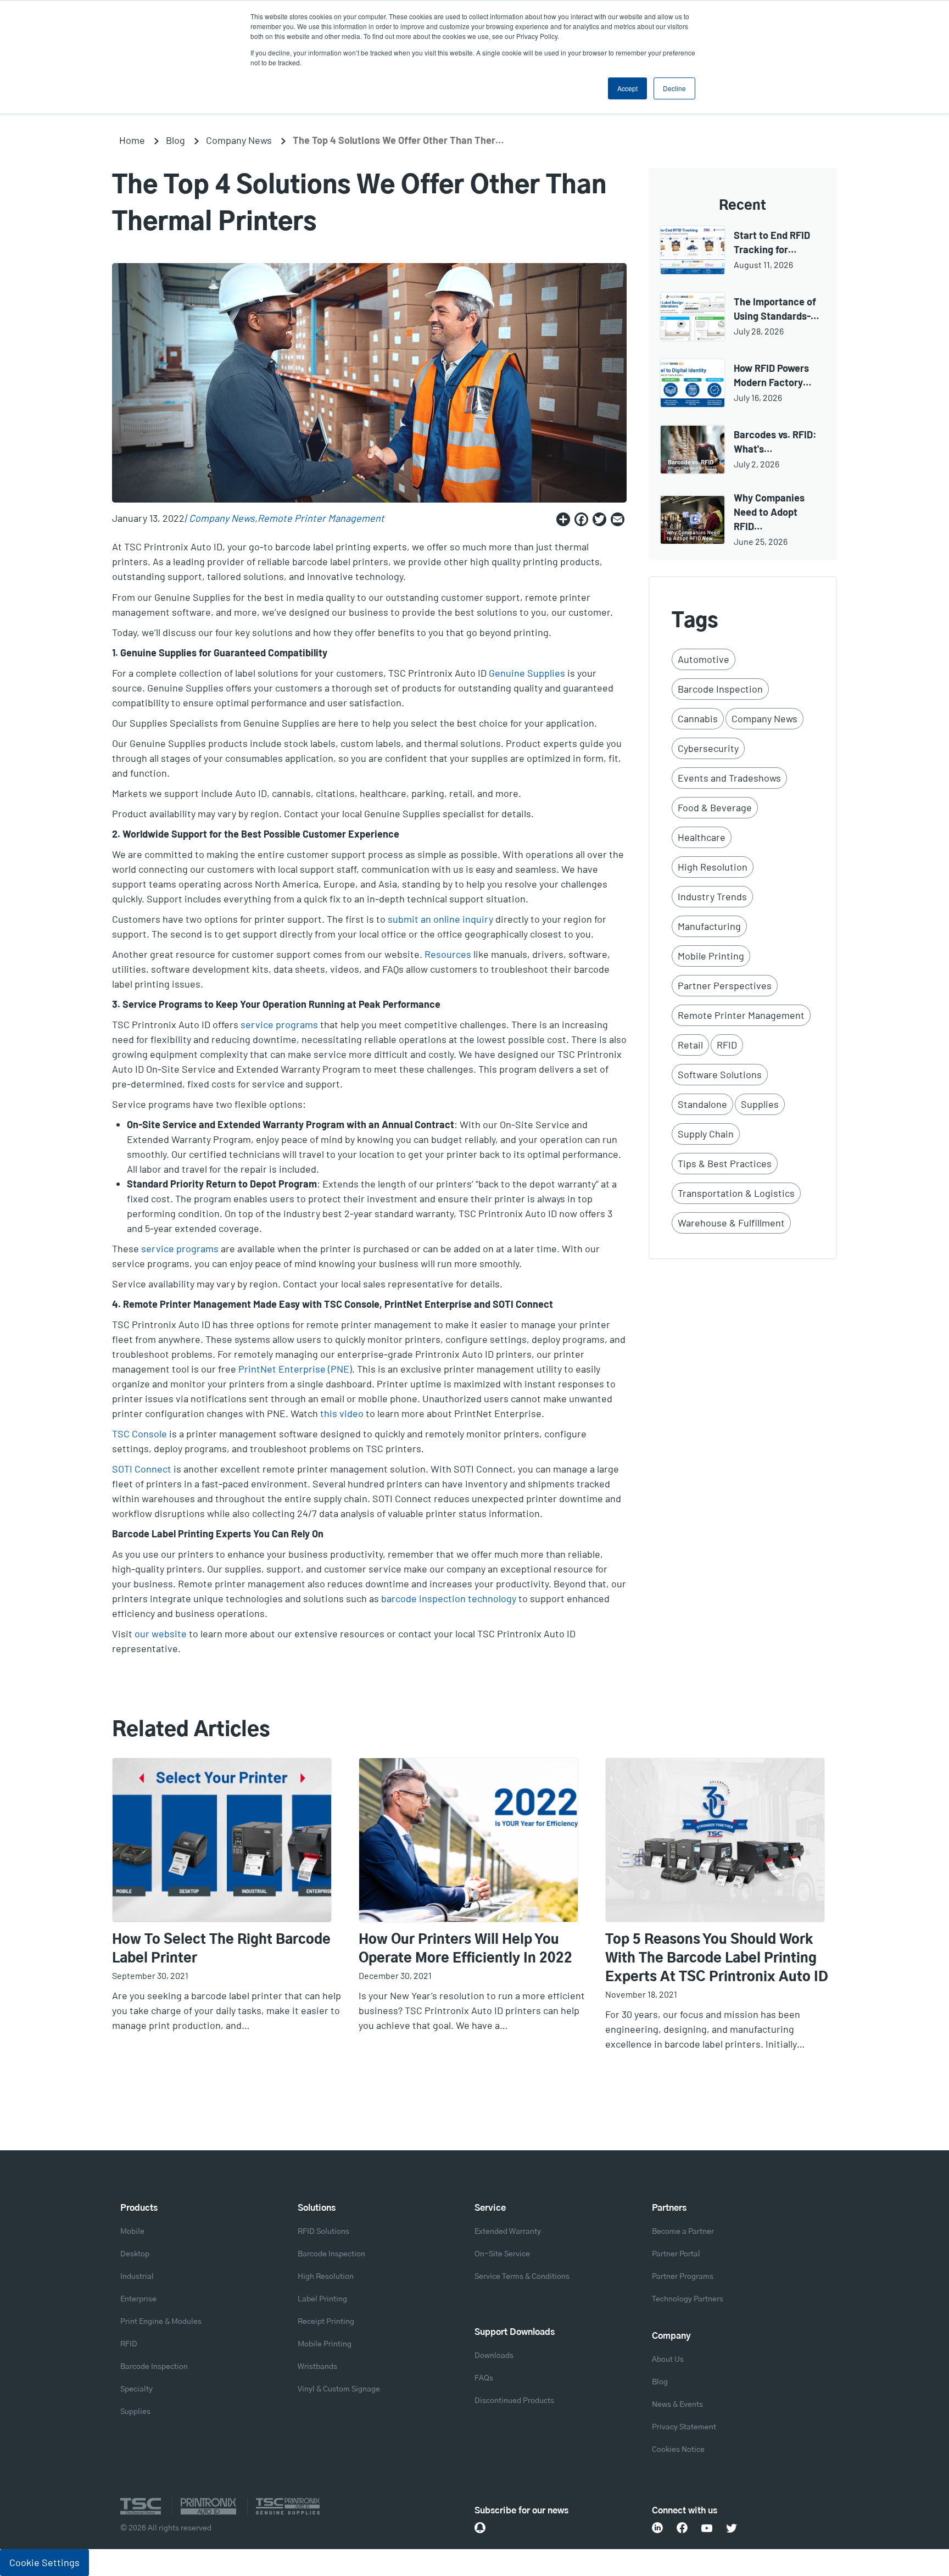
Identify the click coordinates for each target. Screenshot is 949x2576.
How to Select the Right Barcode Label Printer (221, 1949)
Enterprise (138, 2299)
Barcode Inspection (720, 689)
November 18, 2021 (641, 1994)
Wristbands (317, 2367)
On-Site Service (502, 2254)
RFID (727, 1045)
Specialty (136, 2389)
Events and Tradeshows (729, 778)
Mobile (132, 2232)
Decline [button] (674, 88)
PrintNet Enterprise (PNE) (295, 1369)
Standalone (702, 1104)
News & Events (677, 2405)
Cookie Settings (44, 2562)
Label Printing (322, 2299)
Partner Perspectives (725, 985)
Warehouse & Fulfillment (731, 1223)
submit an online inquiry (440, 919)
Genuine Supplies (527, 673)
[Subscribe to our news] (480, 2528)
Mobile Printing (711, 956)
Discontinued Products (514, 2401)
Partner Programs (683, 2277)
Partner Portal (676, 2254)
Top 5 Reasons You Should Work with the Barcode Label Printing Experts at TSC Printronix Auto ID (717, 1959)
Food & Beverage (715, 807)
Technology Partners (688, 2299)
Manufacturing (709, 926)
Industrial (137, 2277)
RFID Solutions (323, 2232)
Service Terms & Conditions (522, 2277)
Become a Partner (683, 2232)
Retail (690, 1045)
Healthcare (702, 837)
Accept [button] (627, 88)
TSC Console (139, 1434)
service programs (279, 1024)
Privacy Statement (684, 2427)
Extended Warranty (508, 2232)
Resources (448, 954)
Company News (239, 140)
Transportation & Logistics (736, 1193)
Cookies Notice (678, 2450)
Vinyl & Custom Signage (339, 2389)
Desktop (135, 2254)
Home (132, 140)
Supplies (760, 1104)
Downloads (494, 2356)
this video (342, 1413)
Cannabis (698, 718)
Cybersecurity (708, 748)
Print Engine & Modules (161, 2322)
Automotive (704, 659)
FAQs (484, 2378)
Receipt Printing (326, 2322)
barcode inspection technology (449, 1598)
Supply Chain (706, 1134)
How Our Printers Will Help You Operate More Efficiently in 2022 (465, 1949)
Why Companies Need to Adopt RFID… (769, 512)
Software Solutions (720, 1074)
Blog (175, 140)
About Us (668, 2360)
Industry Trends (712, 896)
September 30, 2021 (150, 1975)
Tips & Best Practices (725, 1163)
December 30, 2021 (395, 1975)
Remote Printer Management (321, 518)
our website (161, 1633)
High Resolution (713, 867)
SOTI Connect (142, 1469)
